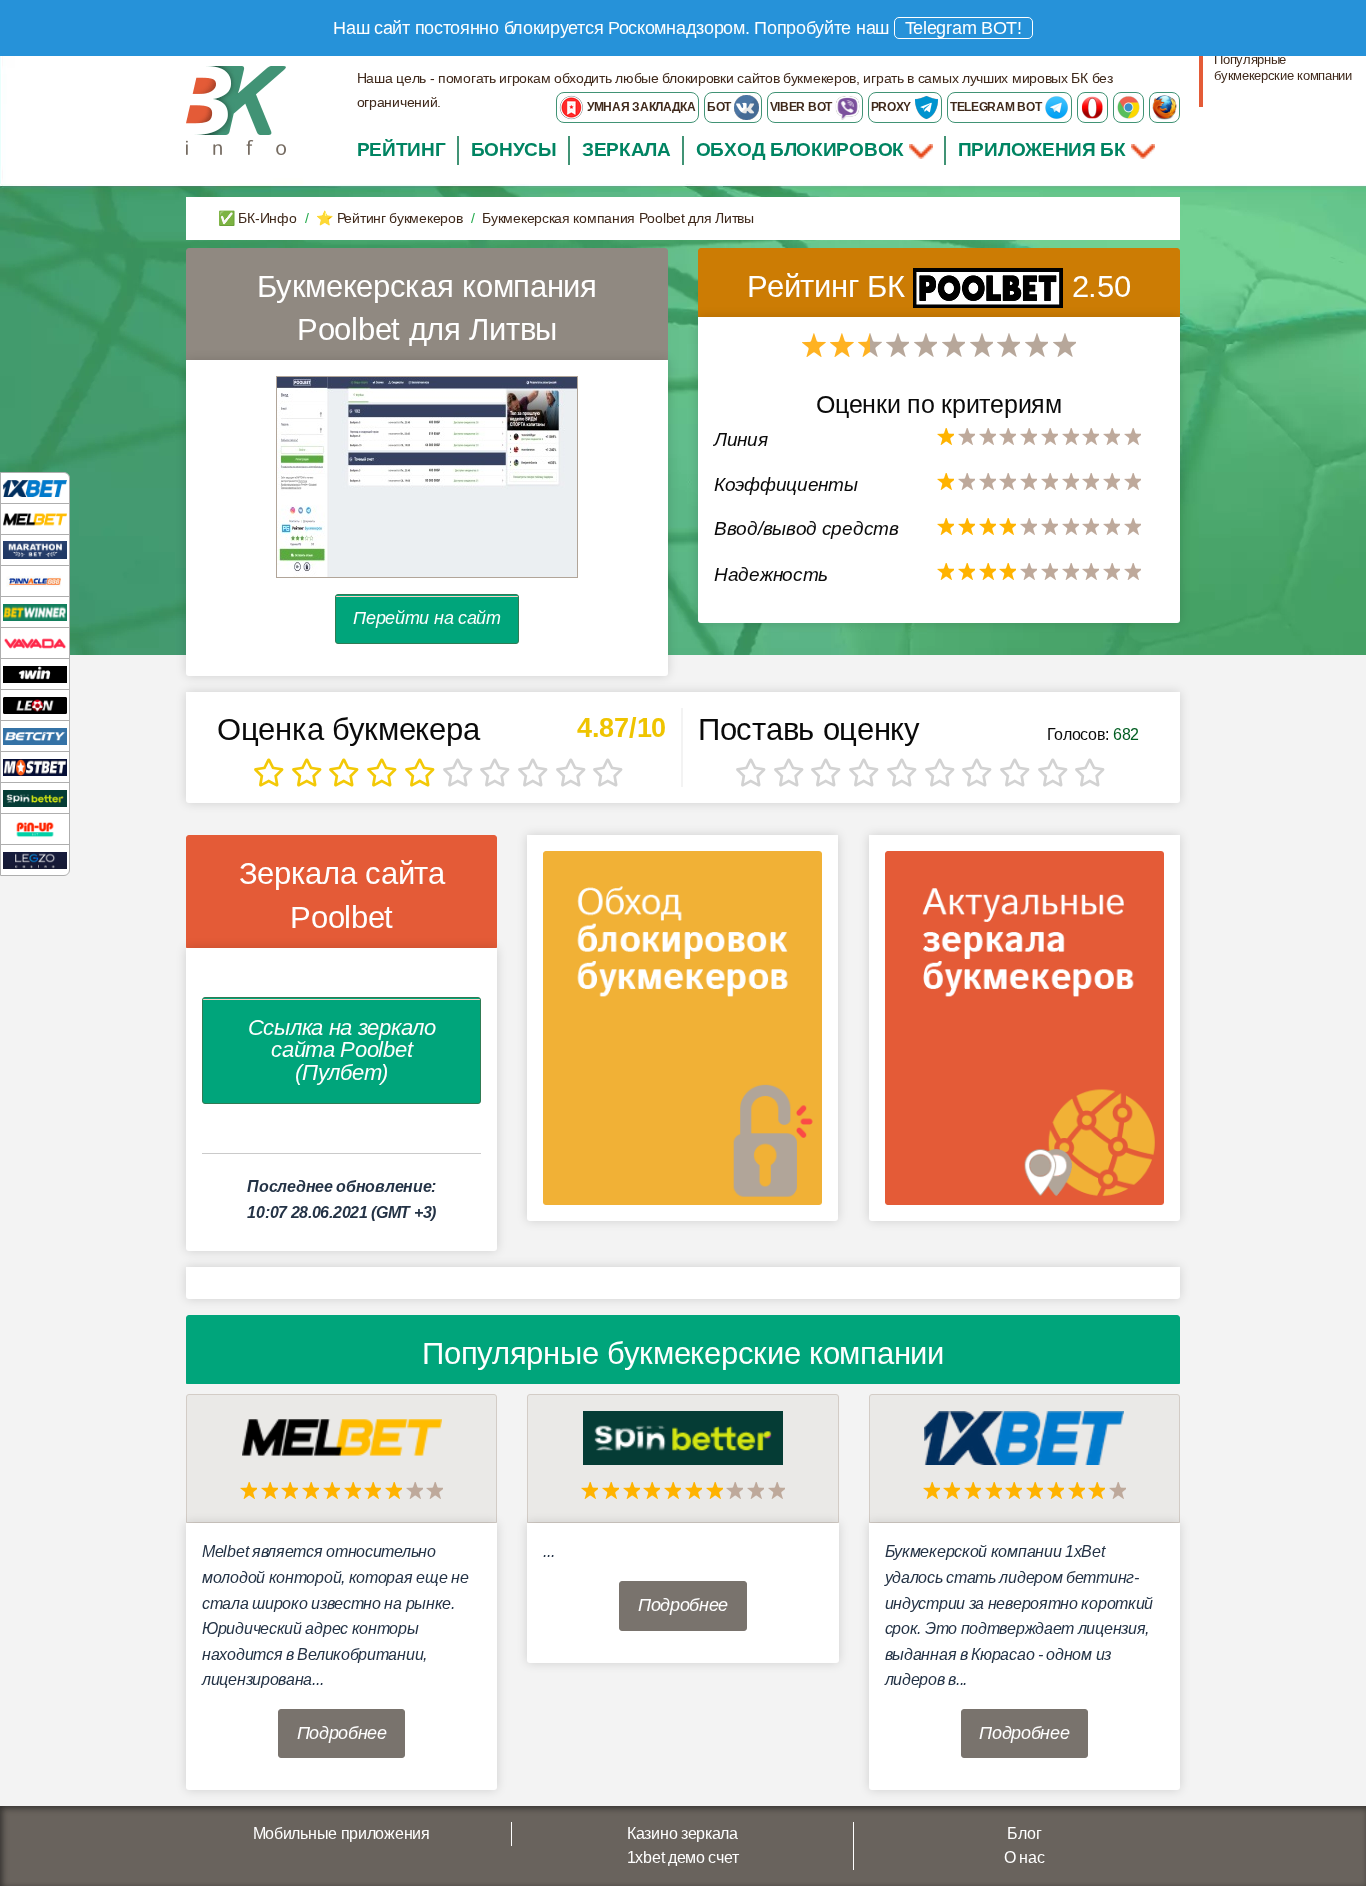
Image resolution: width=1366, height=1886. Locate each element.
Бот (720, 107)
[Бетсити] (35, 735)
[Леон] (35, 704)
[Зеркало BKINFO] (236, 109)
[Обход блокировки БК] (682, 1034)
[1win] (35, 673)
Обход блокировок (800, 149)
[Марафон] (35, 549)
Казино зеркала (682, 1833)
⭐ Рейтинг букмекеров (389, 218)
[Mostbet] (35, 766)
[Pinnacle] (35, 580)
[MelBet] (35, 518)
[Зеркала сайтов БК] (1024, 1034)
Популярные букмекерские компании (1283, 67)
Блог (1024, 1833)
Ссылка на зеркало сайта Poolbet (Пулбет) (342, 1050)
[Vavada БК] (35, 642)
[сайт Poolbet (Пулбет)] (427, 476)
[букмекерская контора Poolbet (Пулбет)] (992, 286)
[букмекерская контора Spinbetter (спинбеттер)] (683, 1436)
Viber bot (802, 107)
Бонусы (514, 149)
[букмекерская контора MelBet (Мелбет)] (342, 1436)
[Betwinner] (35, 611)
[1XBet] (35, 487)
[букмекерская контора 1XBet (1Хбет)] (1024, 1436)
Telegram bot (997, 107)
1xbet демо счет (683, 1857)
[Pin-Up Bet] (35, 828)
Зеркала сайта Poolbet (342, 895)
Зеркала (626, 149)
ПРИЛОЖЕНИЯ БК (1044, 149)
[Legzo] (35, 859)
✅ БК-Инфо (257, 218)
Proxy (892, 107)
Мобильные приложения (341, 1833)
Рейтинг (401, 149)
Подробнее (342, 1733)
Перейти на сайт (427, 618)
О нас (1024, 1857)
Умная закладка (640, 107)
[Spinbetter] (35, 797)
